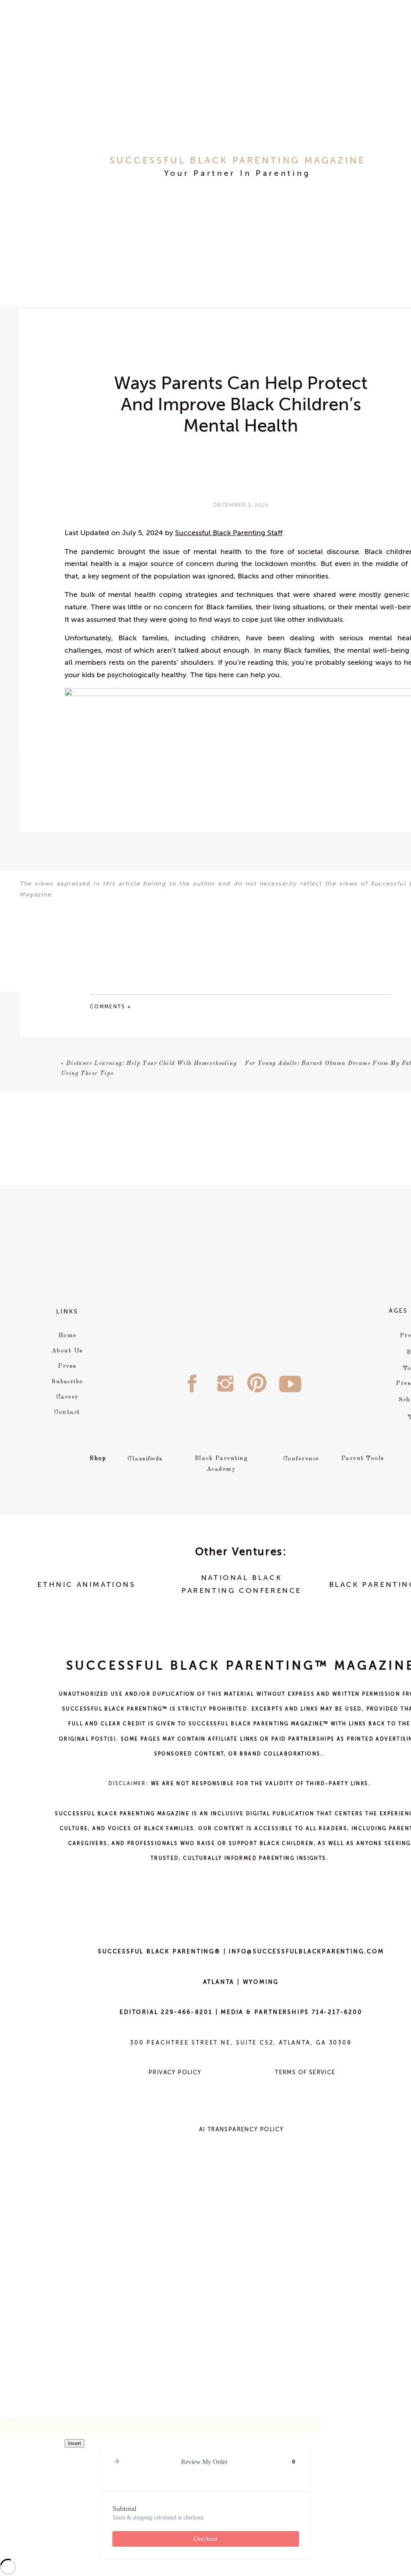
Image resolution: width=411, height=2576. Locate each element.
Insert (74, 2443)
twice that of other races (127, 1089)
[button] (116, 2462)
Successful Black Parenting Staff (229, 533)
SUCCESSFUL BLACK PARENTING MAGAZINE (238, 161)
